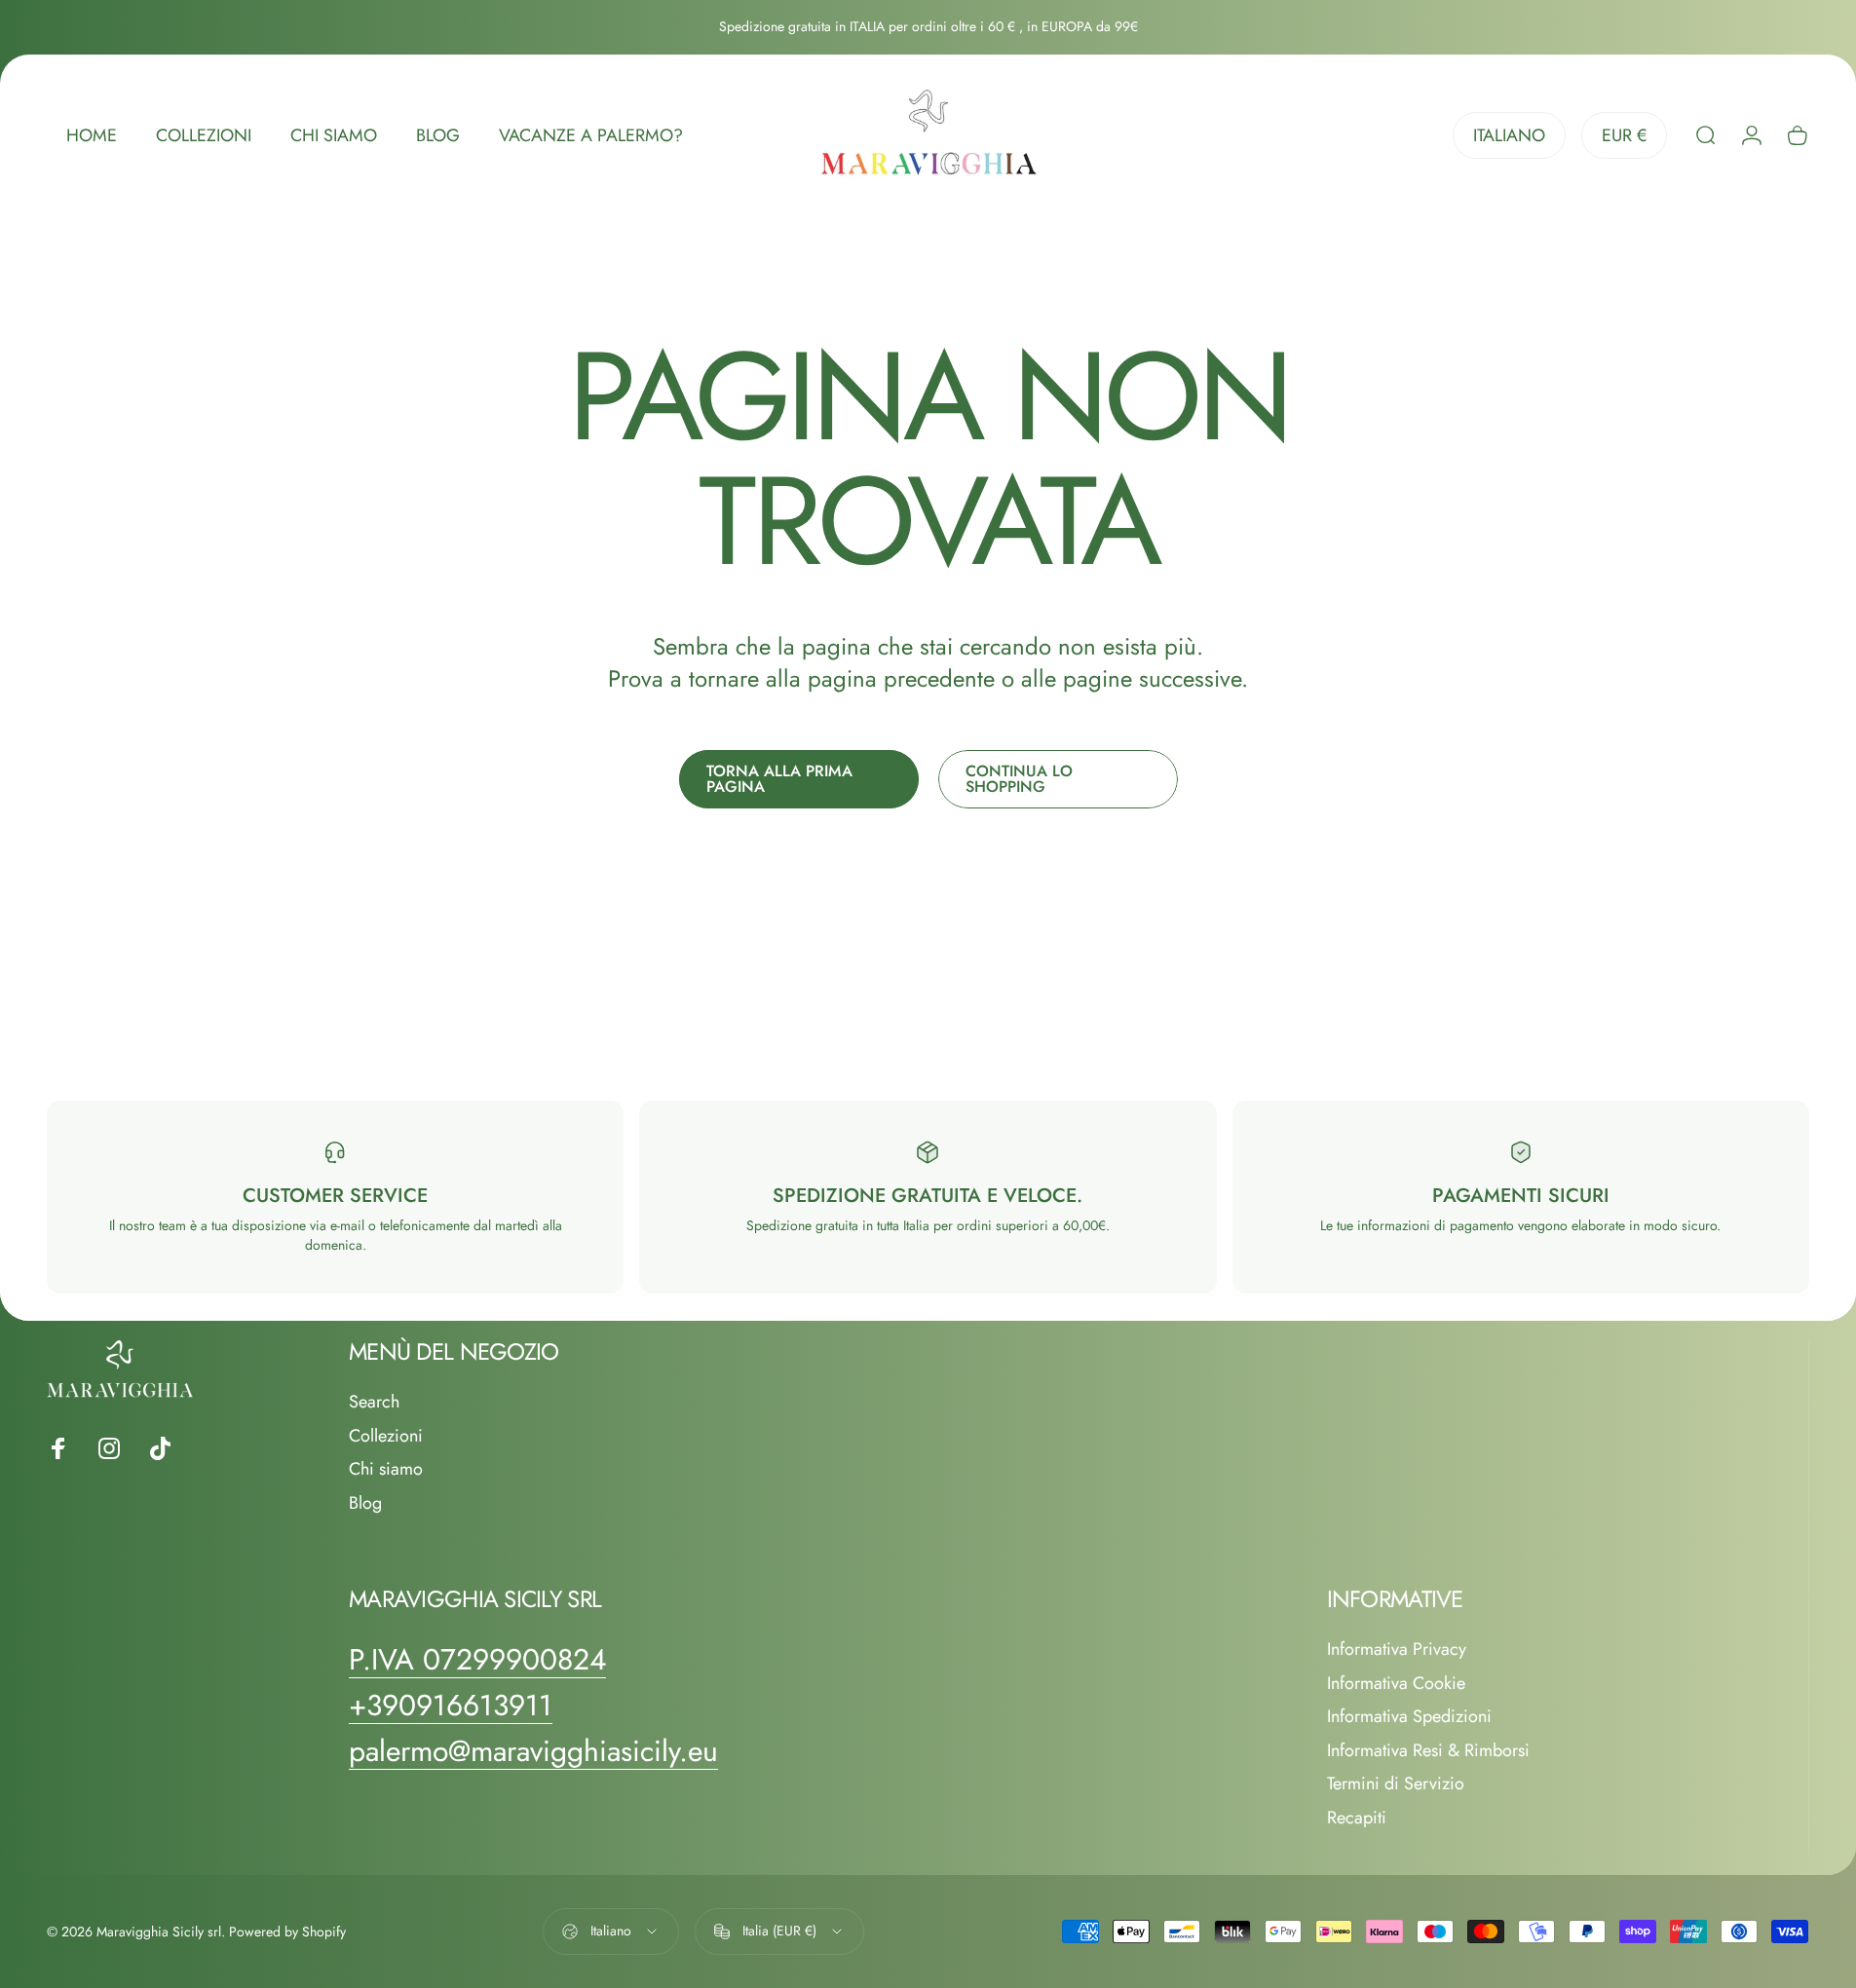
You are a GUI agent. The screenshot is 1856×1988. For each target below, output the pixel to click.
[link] (477, 1660)
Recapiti (1357, 1818)
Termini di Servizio (1396, 1784)
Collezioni (386, 1436)
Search (374, 1402)
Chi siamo (386, 1469)
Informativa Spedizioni (1409, 1717)
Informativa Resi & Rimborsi (1428, 1751)
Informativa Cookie (1396, 1684)
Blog (365, 1503)
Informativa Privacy (1397, 1650)
